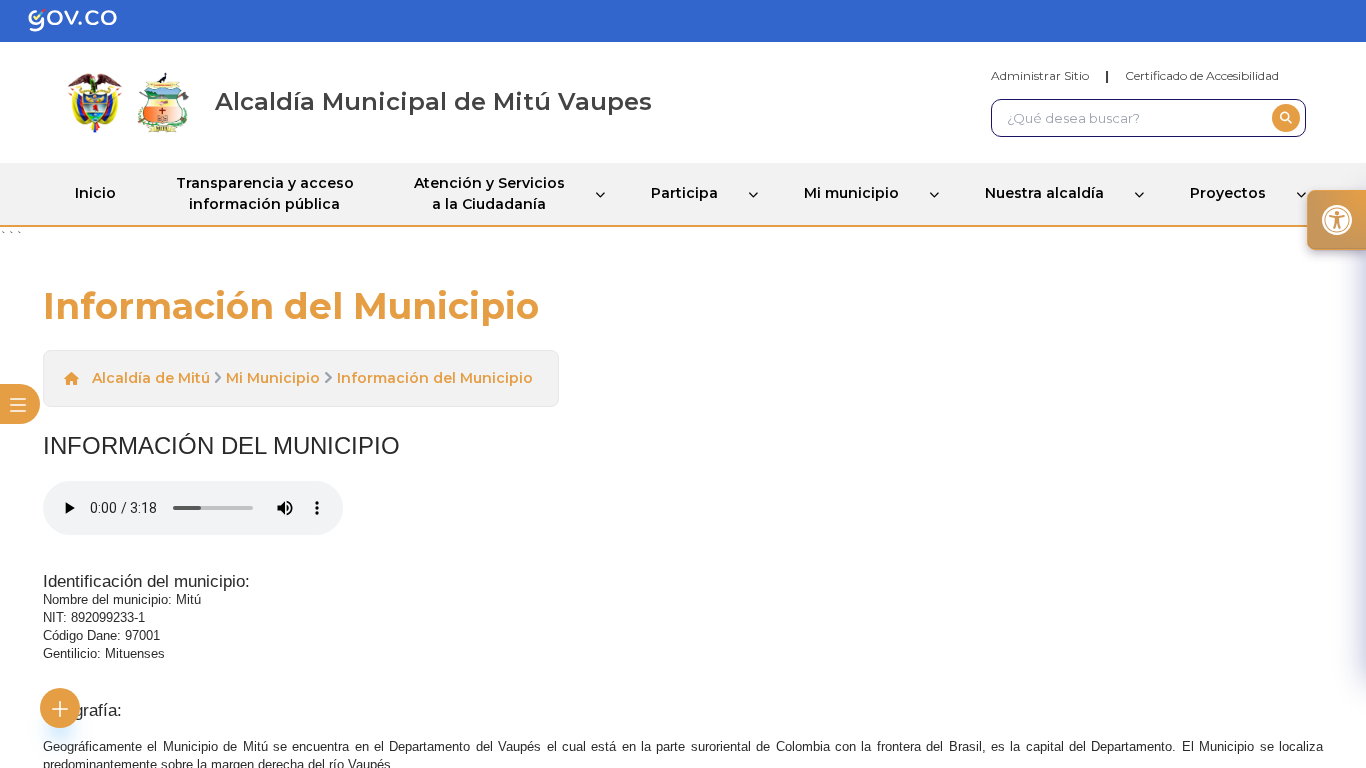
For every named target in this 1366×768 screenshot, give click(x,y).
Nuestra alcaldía (1044, 193)
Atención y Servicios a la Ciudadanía (489, 193)
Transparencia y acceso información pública (265, 193)
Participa (684, 193)
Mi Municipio (273, 378)
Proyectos (1228, 193)
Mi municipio (851, 193)
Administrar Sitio (1040, 75)
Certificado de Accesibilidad (1202, 75)
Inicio (95, 193)
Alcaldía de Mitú (151, 378)
